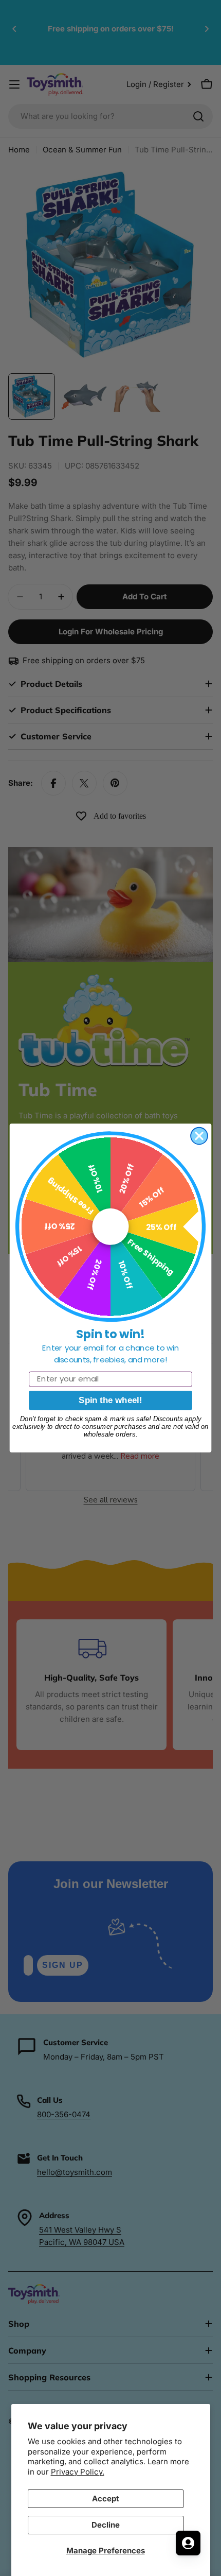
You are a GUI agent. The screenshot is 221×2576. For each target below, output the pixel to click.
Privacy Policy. (78, 2472)
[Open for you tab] (188, 2543)
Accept (106, 2499)
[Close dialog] (199, 1136)
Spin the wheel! (110, 1400)
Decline (106, 2525)
